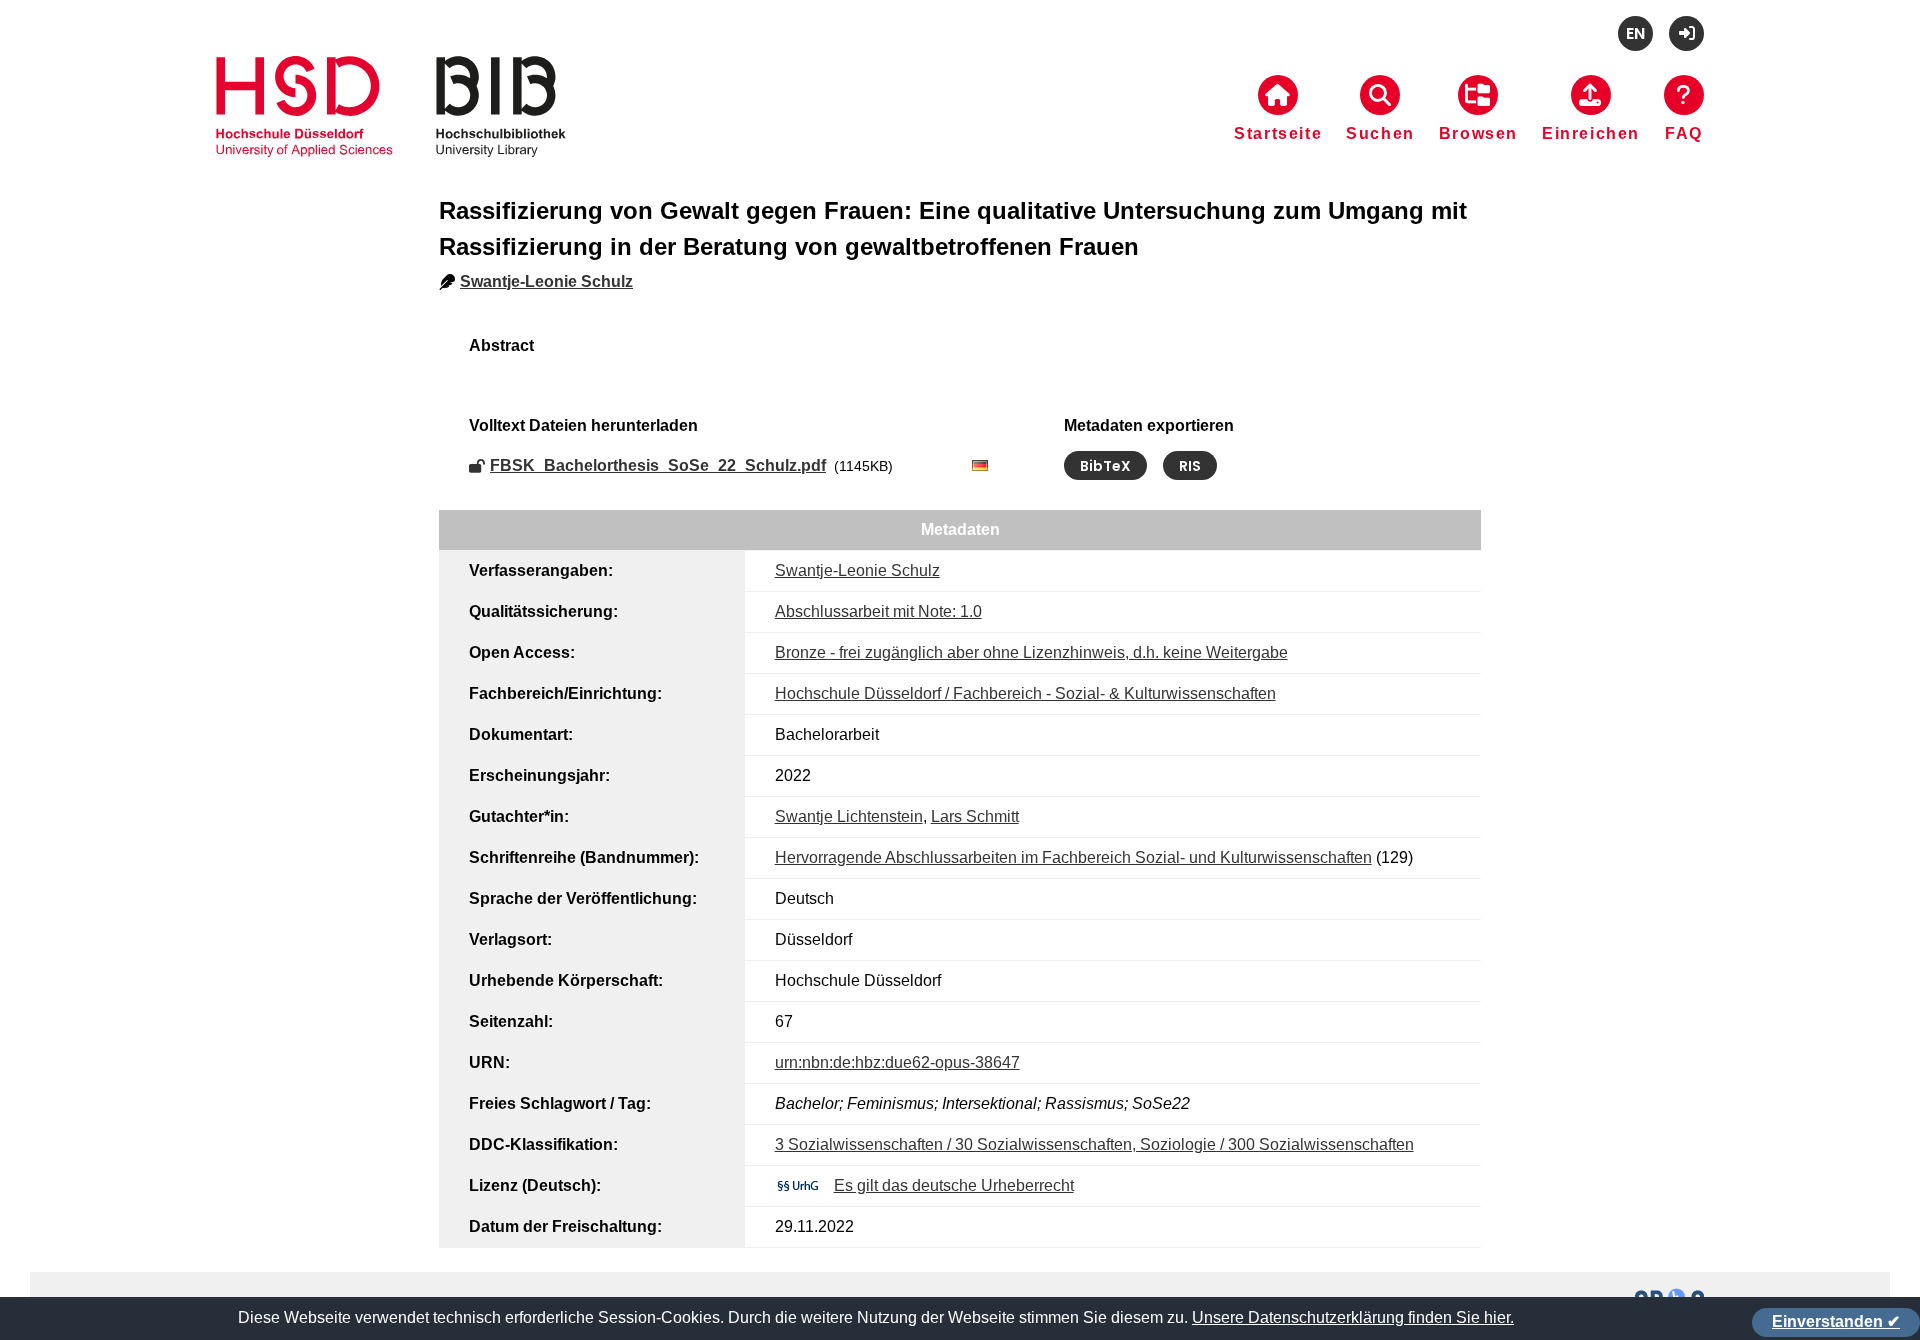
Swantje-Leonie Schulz (546, 281)
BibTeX (1105, 466)
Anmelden (1686, 33)
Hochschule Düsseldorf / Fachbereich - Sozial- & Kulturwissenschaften (1025, 693)
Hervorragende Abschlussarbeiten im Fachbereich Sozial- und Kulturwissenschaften (1073, 857)
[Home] (391, 131)
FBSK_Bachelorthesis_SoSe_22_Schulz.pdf (658, 465)
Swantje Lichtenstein (849, 816)
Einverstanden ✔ (1836, 1321)
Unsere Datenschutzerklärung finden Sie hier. (1353, 1317)
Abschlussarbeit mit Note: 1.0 (878, 611)
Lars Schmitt (975, 816)
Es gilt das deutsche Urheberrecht (954, 1185)
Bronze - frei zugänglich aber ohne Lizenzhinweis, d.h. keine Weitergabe (1031, 652)
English (1635, 33)
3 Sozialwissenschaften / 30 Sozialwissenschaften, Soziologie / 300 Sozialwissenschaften (1094, 1144)
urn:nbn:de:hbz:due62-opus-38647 (897, 1062)
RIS (1190, 466)
